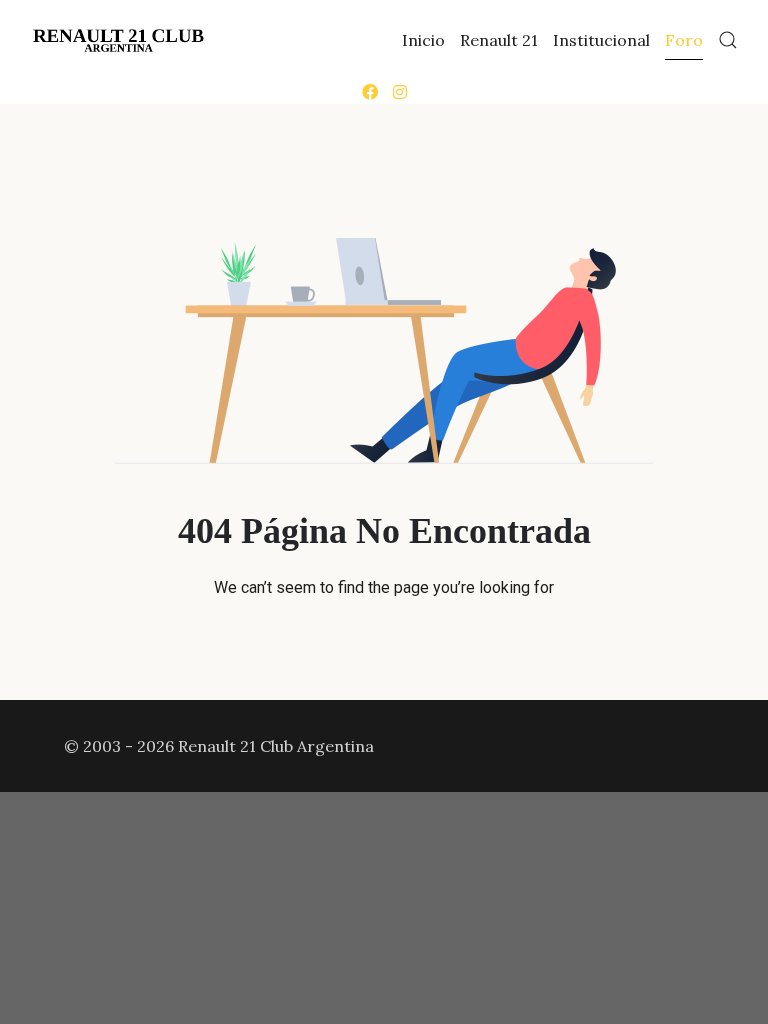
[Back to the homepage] (118, 40)
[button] (728, 40)
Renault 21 (499, 40)
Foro (684, 40)
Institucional (601, 40)
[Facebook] (370, 92)
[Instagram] (400, 92)
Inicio (423, 40)
